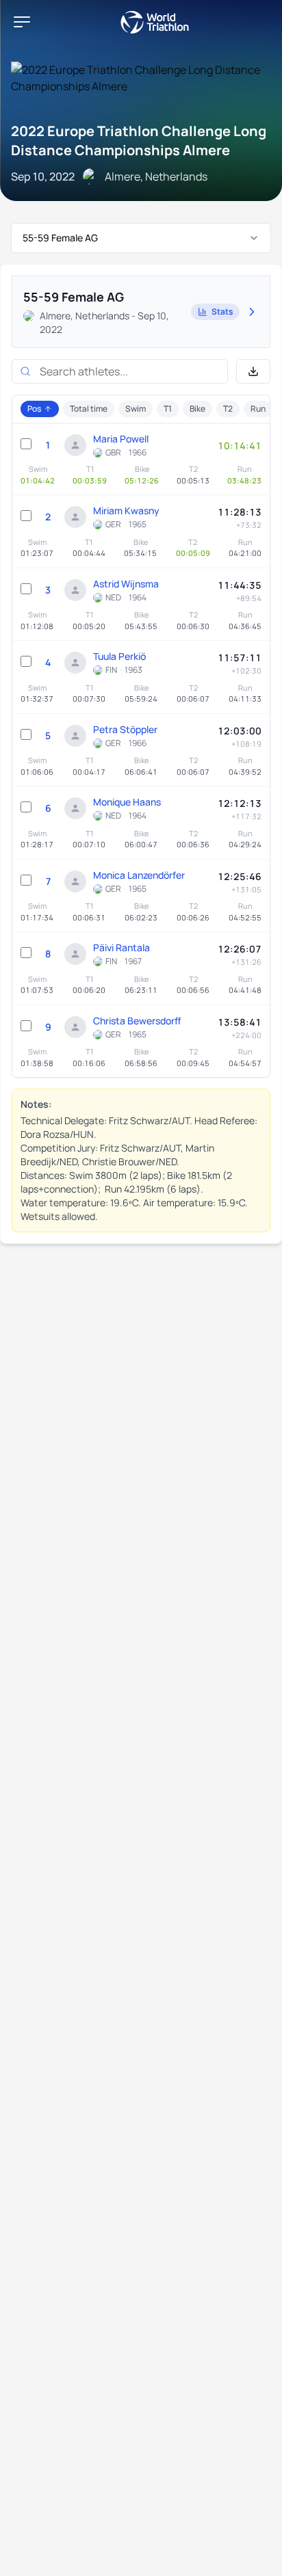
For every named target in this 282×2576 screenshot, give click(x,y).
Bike (197, 409)
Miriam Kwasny (126, 510)
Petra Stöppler (125, 729)
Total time (89, 409)
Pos (34, 409)
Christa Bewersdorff (137, 1021)
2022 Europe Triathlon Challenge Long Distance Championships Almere (139, 141)
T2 (228, 409)
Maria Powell (121, 439)
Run (258, 409)
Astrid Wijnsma (126, 584)
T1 (168, 409)
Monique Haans (127, 802)
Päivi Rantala (121, 947)
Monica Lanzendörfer (139, 875)
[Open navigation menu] (22, 22)
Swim (136, 409)
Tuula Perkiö (119, 656)
